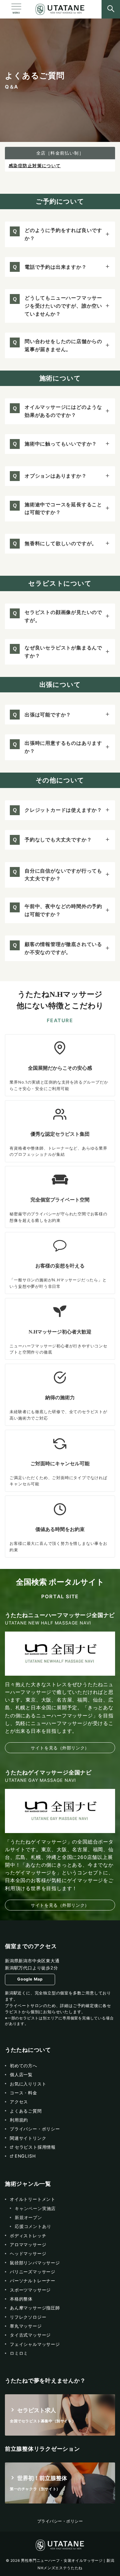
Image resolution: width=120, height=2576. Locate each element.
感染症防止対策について (35, 166)
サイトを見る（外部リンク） (60, 1748)
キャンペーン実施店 (35, 2208)
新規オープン (28, 2217)
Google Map (30, 1979)
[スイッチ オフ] (111, 9)
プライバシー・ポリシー (60, 2521)
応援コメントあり (33, 2226)
